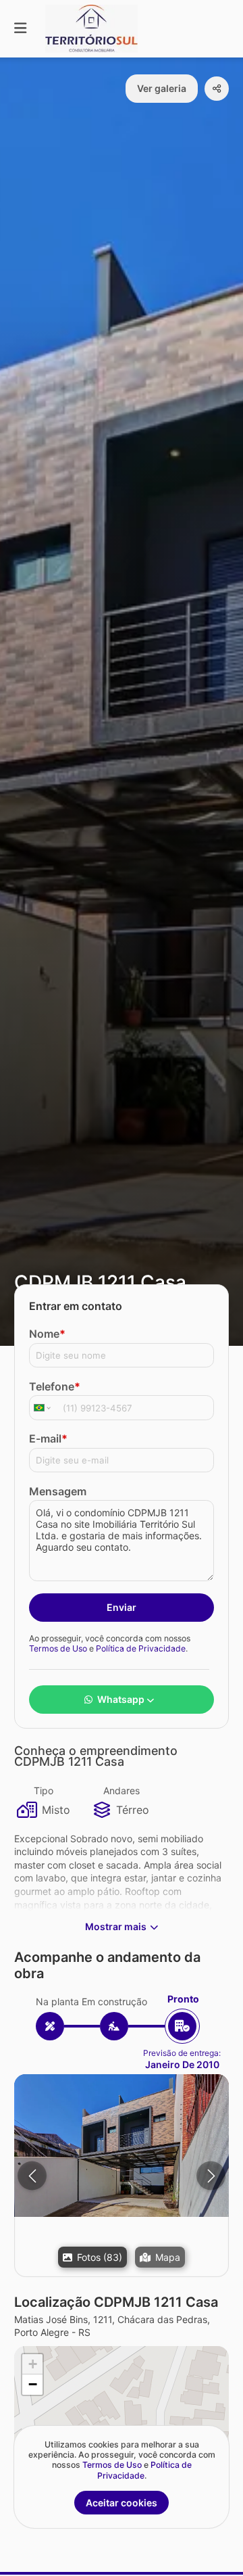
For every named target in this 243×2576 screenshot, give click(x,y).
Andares (122, 1790)
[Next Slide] (211, 2176)
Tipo (44, 1790)
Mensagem (58, 1491)
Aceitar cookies (122, 2503)
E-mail (48, 1438)
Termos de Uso (58, 1648)
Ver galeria (162, 88)
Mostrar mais (116, 1926)
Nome (47, 1334)
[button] (122, 2146)
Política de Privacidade (141, 1648)
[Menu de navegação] (20, 29)
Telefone (55, 1386)
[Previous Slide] (32, 2176)
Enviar (122, 1607)
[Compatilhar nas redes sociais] (217, 89)
